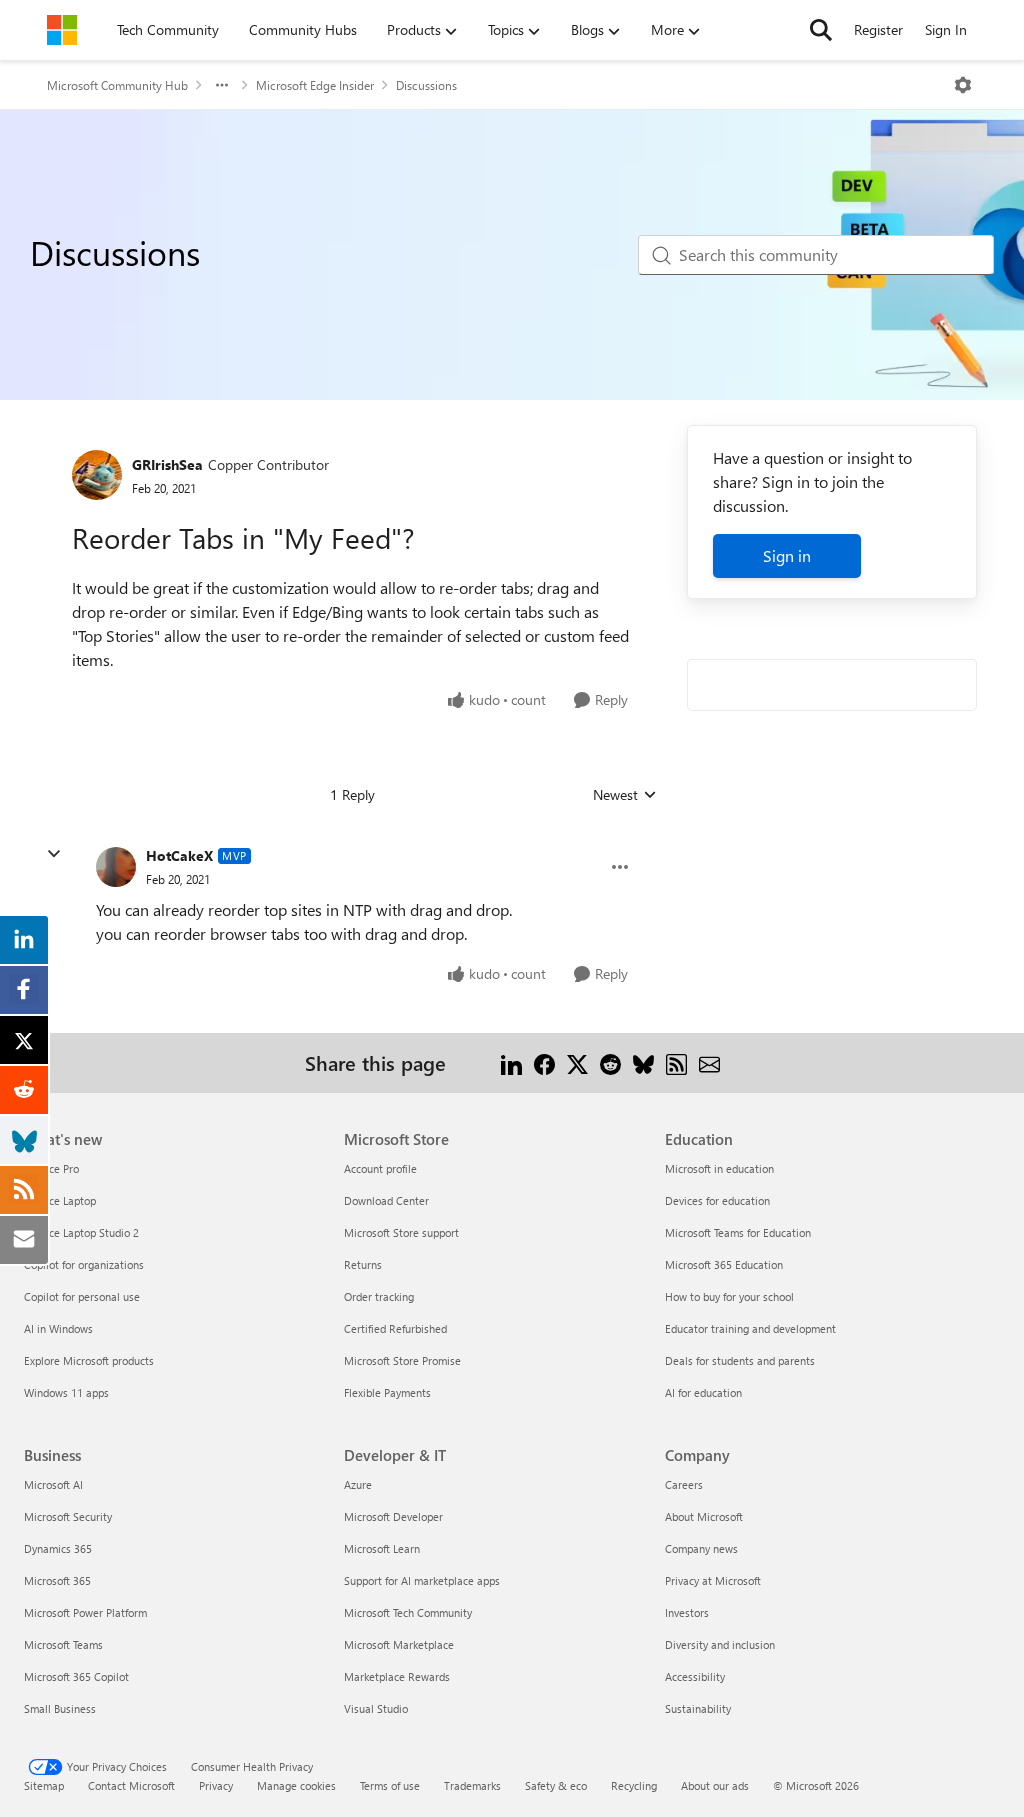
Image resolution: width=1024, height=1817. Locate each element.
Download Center (386, 1200)
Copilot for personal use (82, 1296)
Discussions (426, 85)
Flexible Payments (387, 1392)
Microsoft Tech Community (408, 1612)
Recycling (634, 1785)
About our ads (715, 1785)
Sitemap (44, 1785)
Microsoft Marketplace (399, 1644)
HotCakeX (179, 855)
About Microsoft (704, 1516)
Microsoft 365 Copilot (76, 1676)
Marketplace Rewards (397, 1676)
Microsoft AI (53, 1484)
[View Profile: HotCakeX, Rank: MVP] (116, 867)
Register (878, 29)
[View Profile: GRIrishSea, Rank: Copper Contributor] (97, 475)
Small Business (60, 1708)
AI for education (703, 1392)
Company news (701, 1548)
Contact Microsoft (131, 1785)
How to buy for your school (729, 1296)
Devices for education (717, 1200)
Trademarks (472, 1785)
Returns (363, 1264)
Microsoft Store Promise (402, 1360)
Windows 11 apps (66, 1392)
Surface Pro (51, 1168)
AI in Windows (58, 1328)
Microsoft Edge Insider (315, 85)
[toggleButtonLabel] (963, 85)
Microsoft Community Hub (117, 85)
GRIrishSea (167, 464)
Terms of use (390, 1785)
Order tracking (379, 1296)
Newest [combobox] (625, 795)
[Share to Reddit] (610, 1062)
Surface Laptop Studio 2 (81, 1232)
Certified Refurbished (395, 1328)
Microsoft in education (719, 1168)
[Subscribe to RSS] (676, 1062)
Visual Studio (376, 1708)
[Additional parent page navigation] (222, 85)
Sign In (946, 29)
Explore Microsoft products (89, 1360)
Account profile (380, 1168)
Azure (358, 1484)
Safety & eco (556, 1785)
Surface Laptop (60, 1200)
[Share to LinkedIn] (511, 1062)
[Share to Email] (709, 1062)
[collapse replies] (54, 854)
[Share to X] (577, 1062)
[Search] (821, 30)
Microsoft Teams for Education (738, 1232)
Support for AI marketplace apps (422, 1580)
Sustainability (698, 1708)
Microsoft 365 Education (724, 1264)
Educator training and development (750, 1328)
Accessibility (695, 1676)
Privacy (216, 1785)
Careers (684, 1484)
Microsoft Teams (63, 1644)
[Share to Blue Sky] (643, 1062)
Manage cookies (296, 1785)
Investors (687, 1612)
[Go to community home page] (62, 30)
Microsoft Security (68, 1516)
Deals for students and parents (740, 1360)
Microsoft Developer (393, 1516)
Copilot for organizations (84, 1264)
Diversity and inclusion (720, 1644)
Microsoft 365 (57, 1580)
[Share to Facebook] (544, 1062)
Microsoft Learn (382, 1548)
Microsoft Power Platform (85, 1612)
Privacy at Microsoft (713, 1580)
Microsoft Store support (401, 1232)
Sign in (787, 555)
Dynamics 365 (58, 1548)
